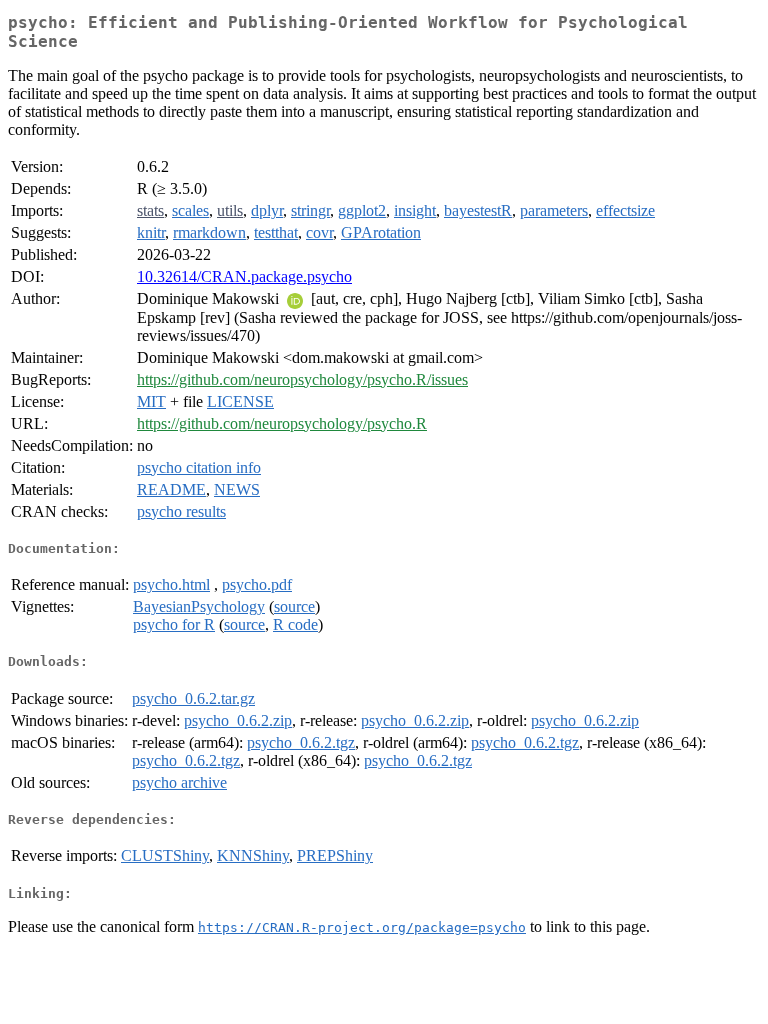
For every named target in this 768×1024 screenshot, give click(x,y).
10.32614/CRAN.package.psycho (244, 276)
